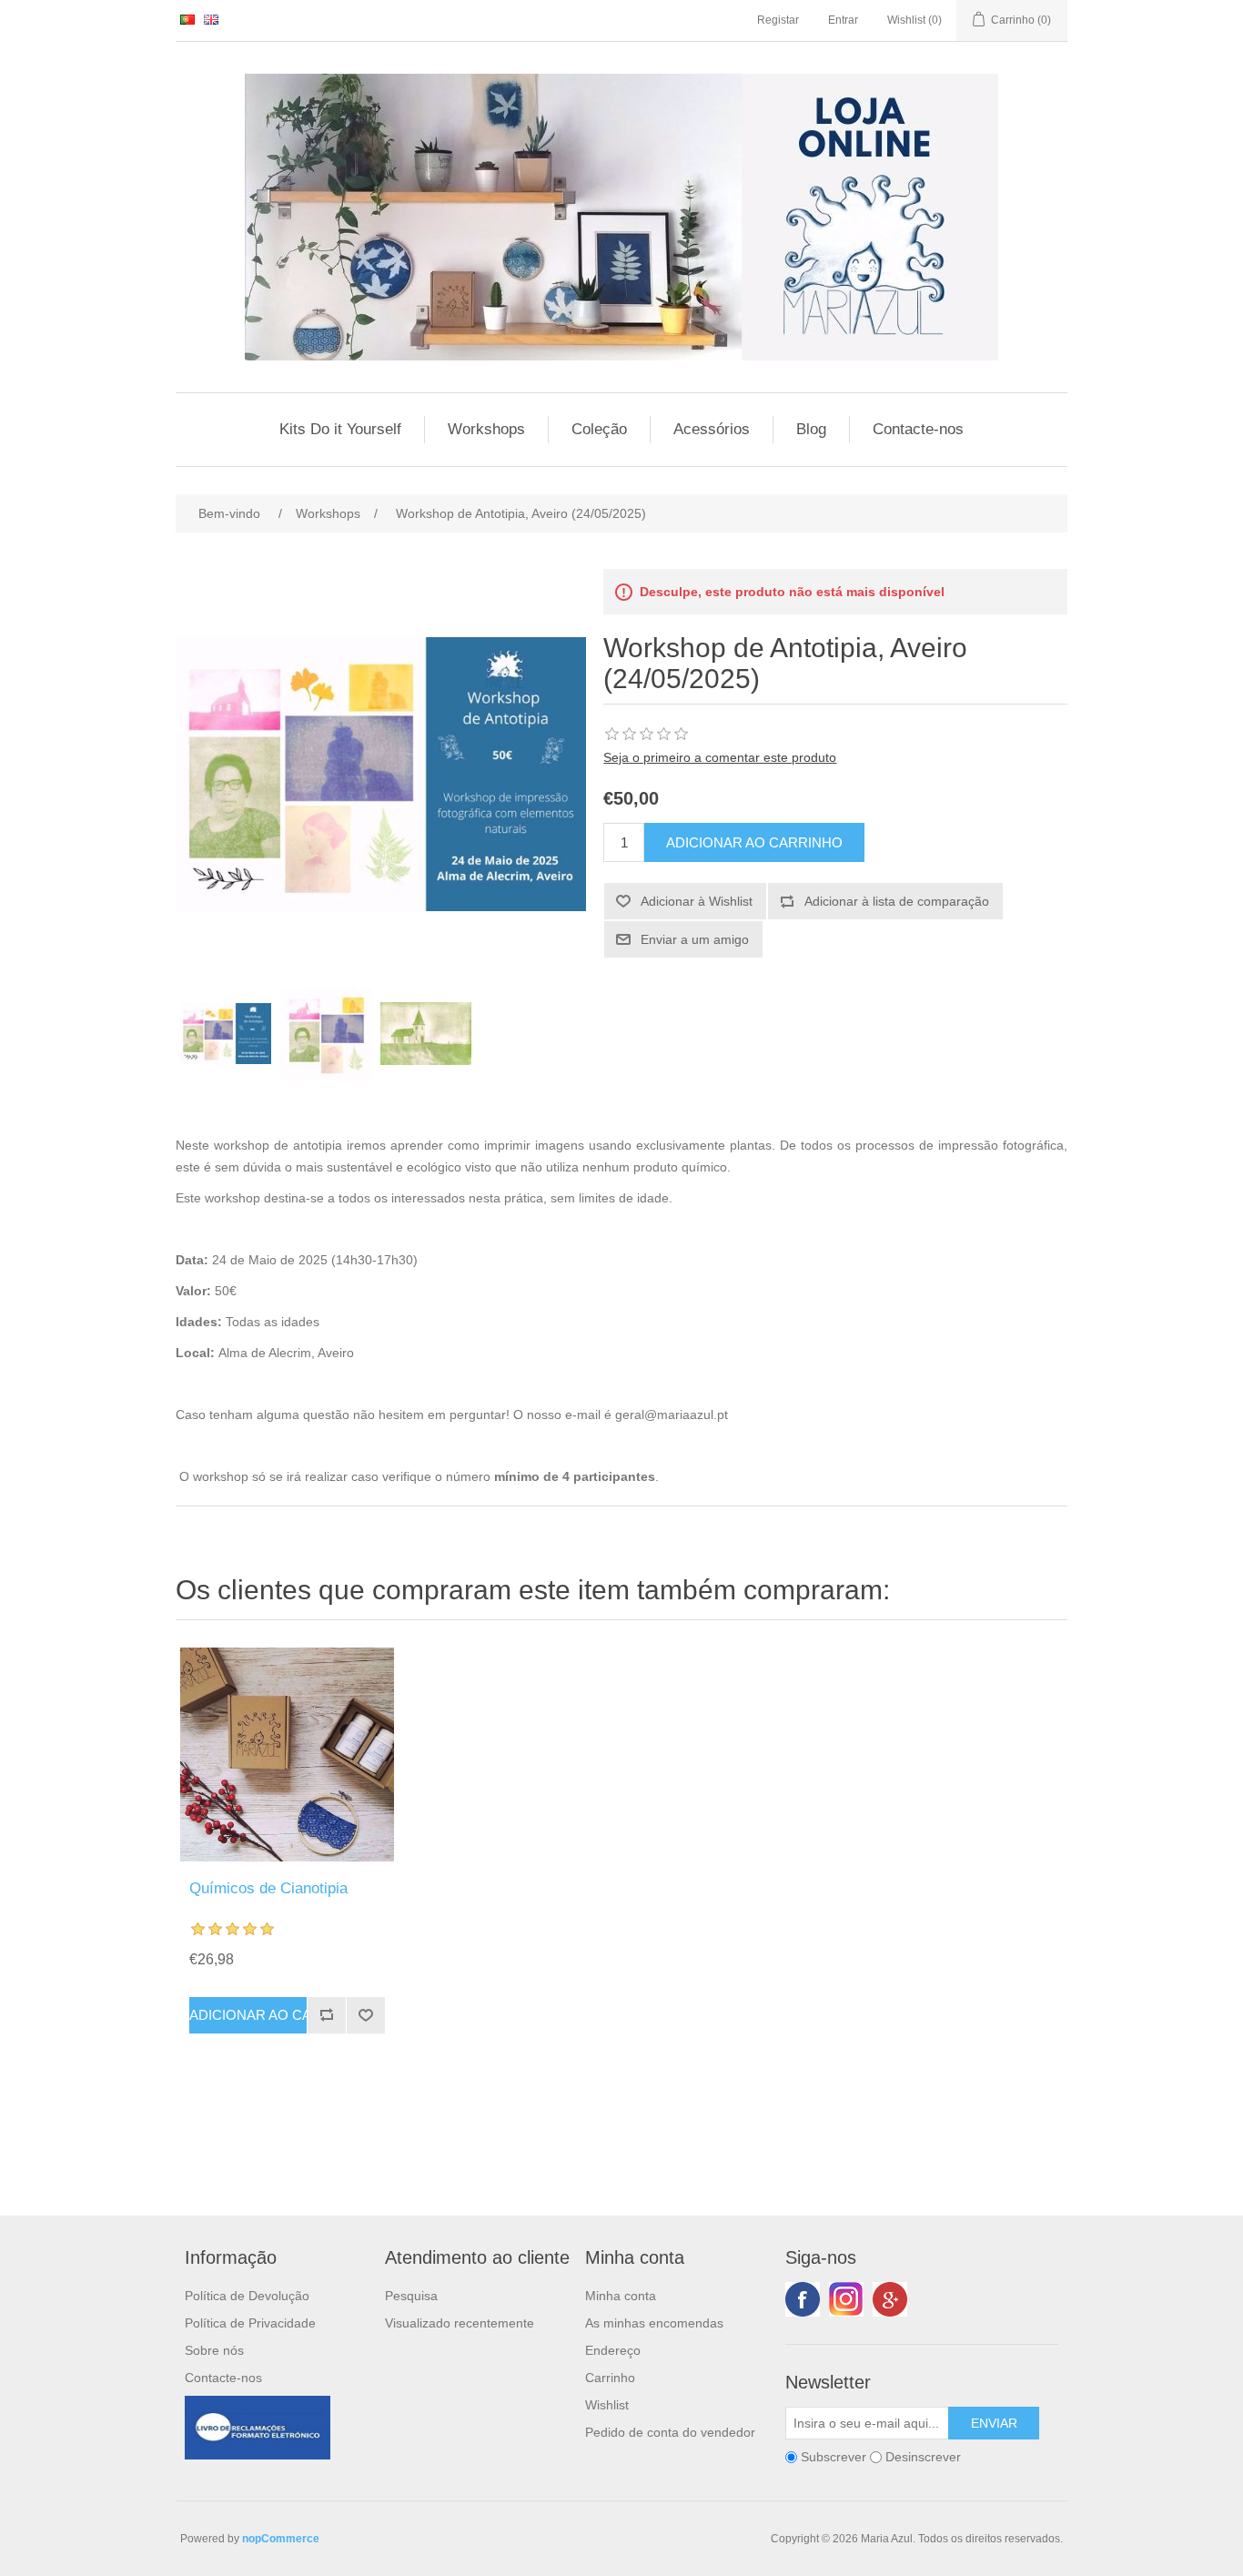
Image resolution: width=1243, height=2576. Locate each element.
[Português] (187, 19)
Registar (778, 20)
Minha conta (621, 2296)
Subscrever (834, 2457)
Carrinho (610, 2378)
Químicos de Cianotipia (268, 1888)
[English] (211, 19)
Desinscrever (923, 2457)
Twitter (846, 2299)
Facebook (803, 2299)
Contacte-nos (918, 429)
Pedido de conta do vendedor (670, 2432)
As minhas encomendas (654, 2323)
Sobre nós (214, 2350)
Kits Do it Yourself (340, 429)
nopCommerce (281, 2539)
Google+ (890, 2299)
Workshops (486, 429)
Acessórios (712, 429)
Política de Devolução (247, 2296)
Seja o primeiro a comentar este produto (720, 757)
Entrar (843, 20)
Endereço (613, 2350)
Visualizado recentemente (460, 2323)
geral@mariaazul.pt (672, 1415)
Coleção (599, 429)
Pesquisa (411, 2296)
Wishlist (607, 2405)
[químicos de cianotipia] (287, 1755)
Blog (811, 429)
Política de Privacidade (250, 2323)
